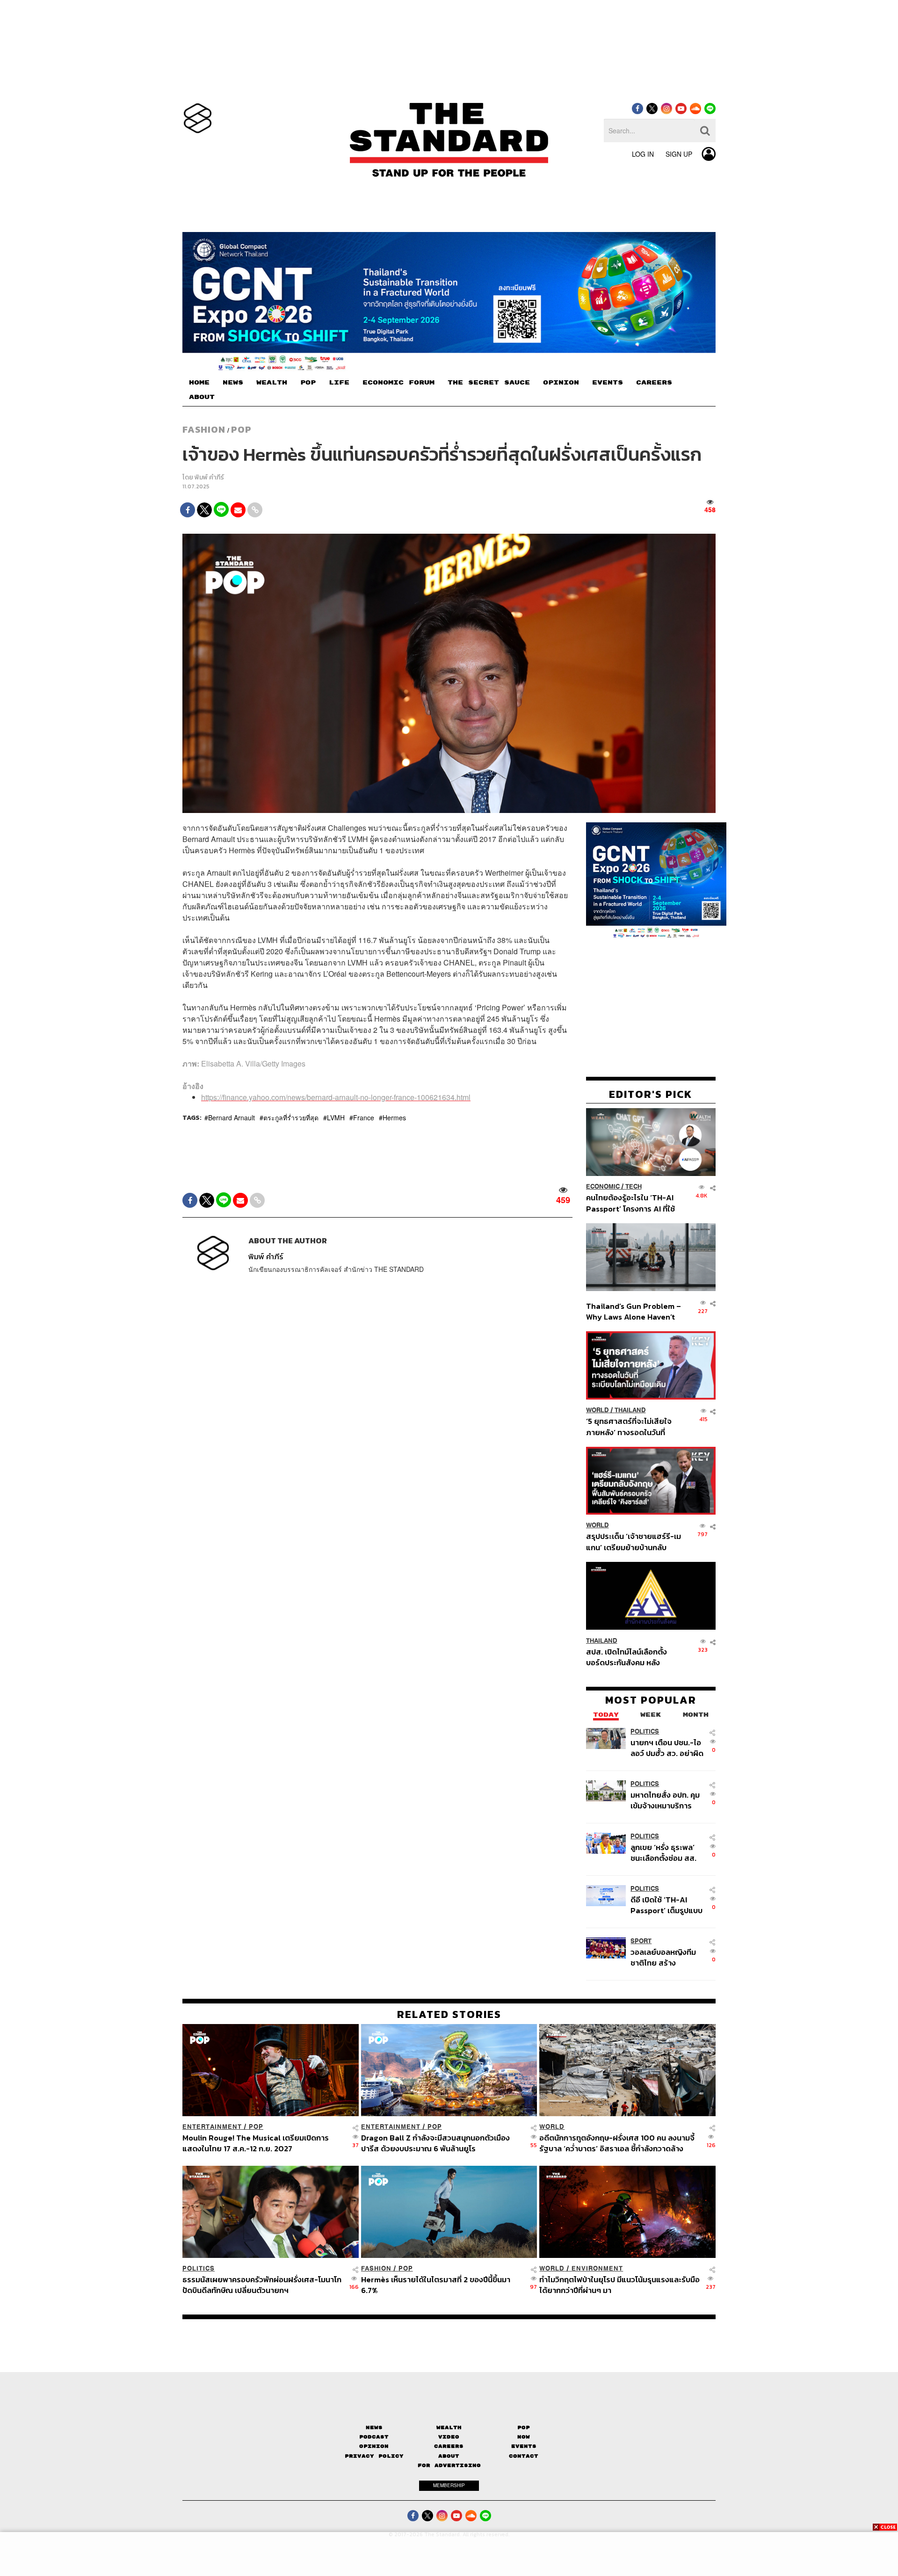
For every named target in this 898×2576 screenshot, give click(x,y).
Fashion (204, 429)
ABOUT (202, 397)
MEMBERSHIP (449, 2485)
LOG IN (643, 154)
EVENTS (608, 383)
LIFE (339, 383)
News (374, 2427)
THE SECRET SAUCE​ (489, 383)
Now (524, 2437)
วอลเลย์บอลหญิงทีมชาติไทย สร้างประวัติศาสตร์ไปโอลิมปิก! (663, 1957)
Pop (524, 2427)
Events (524, 2446)
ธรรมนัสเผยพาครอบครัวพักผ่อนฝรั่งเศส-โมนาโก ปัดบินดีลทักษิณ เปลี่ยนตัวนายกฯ (262, 2285)
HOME (199, 383)
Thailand (630, 1410)
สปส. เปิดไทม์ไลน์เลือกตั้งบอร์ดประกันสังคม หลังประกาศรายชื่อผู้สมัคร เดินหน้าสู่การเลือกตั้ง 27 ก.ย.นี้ (630, 1657)
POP (308, 383)
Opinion (374, 2446)
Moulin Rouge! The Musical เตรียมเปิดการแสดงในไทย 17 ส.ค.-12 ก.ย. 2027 (256, 2143)
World (597, 1410)
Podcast (374, 2437)
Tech (634, 1186)
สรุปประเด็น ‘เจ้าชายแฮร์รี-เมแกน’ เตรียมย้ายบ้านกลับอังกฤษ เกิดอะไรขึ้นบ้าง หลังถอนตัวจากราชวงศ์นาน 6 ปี (634, 1542)
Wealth (449, 2427)
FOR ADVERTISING (449, 2465)
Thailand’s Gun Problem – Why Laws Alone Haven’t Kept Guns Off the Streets (634, 1311)
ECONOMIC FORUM (398, 383)
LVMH (336, 1117)
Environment (597, 2268)
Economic (603, 1186)
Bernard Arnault (232, 1117)
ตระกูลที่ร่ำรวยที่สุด (291, 1117)
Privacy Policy (374, 2456)
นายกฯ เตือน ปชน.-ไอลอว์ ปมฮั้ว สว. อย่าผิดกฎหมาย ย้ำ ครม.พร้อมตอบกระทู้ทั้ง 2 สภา (667, 1747)
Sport (641, 1941)
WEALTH (272, 383)
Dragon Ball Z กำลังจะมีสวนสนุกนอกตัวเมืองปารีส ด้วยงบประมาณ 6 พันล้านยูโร (435, 2143)
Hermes (394, 1117)
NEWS (233, 383)
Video (449, 2437)
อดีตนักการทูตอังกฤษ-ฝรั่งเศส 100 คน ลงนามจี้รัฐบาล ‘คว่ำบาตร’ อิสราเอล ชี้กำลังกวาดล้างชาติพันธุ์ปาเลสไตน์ (617, 2143)
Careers (449, 2446)
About (449, 2456)
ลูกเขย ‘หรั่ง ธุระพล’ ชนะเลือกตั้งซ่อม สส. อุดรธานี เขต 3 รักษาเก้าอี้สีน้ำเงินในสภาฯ (664, 1852)
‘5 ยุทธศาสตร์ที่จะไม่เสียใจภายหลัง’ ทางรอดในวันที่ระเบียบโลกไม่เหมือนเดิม (629, 1426)
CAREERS (654, 383)
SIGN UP (679, 154)
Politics (645, 1731)
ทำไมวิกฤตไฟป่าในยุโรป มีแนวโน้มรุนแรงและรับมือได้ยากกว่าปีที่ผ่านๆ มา (619, 2285)
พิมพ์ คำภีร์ (209, 477)
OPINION (561, 383)
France (364, 1117)
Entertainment (212, 2127)
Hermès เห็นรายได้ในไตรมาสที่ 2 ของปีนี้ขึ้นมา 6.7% (436, 2285)
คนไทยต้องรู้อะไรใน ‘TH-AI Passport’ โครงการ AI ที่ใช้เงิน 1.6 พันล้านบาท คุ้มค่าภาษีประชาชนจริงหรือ (633, 1203)
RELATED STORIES (449, 2014)
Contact (524, 2456)
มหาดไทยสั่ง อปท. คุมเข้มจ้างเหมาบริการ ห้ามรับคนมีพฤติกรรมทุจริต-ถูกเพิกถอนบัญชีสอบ (665, 1800)
